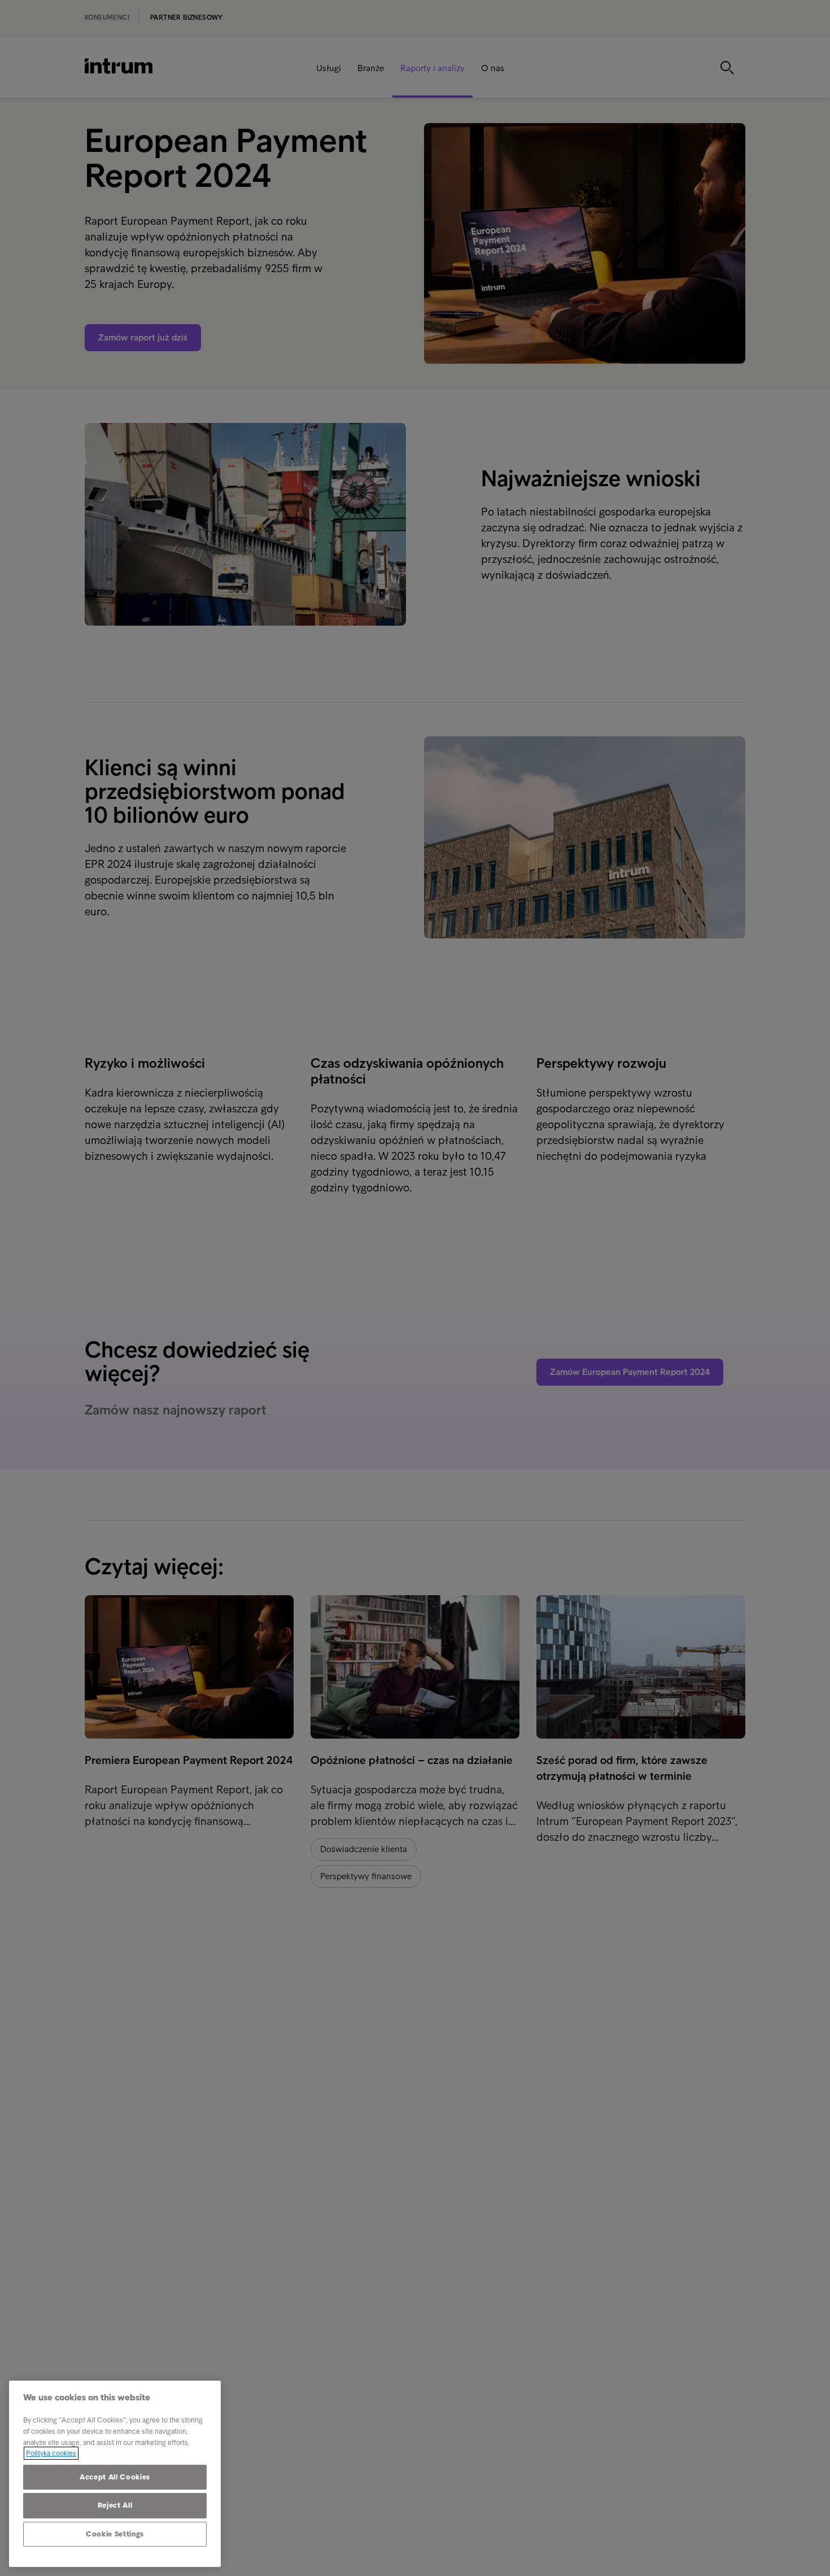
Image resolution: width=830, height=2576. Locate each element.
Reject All (115, 2505)
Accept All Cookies (115, 2477)
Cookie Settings (115, 2534)
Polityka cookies (51, 2453)
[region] (115, 2474)
